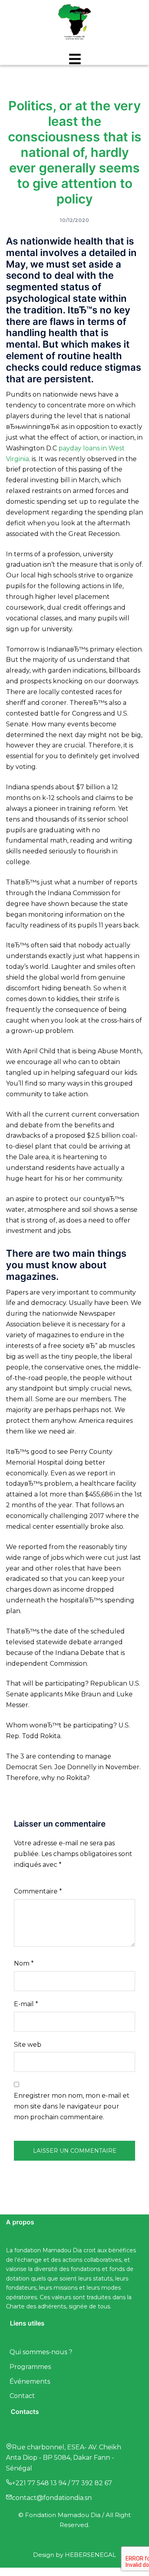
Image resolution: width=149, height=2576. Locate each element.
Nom (24, 1963)
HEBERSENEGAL (90, 2555)
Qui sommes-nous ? (41, 2352)
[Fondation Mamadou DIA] (75, 23)
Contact (22, 2396)
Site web (28, 2045)
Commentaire (38, 1891)
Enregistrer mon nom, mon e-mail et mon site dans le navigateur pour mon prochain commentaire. (72, 2106)
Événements (30, 2381)
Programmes (30, 2367)
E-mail (26, 2004)
